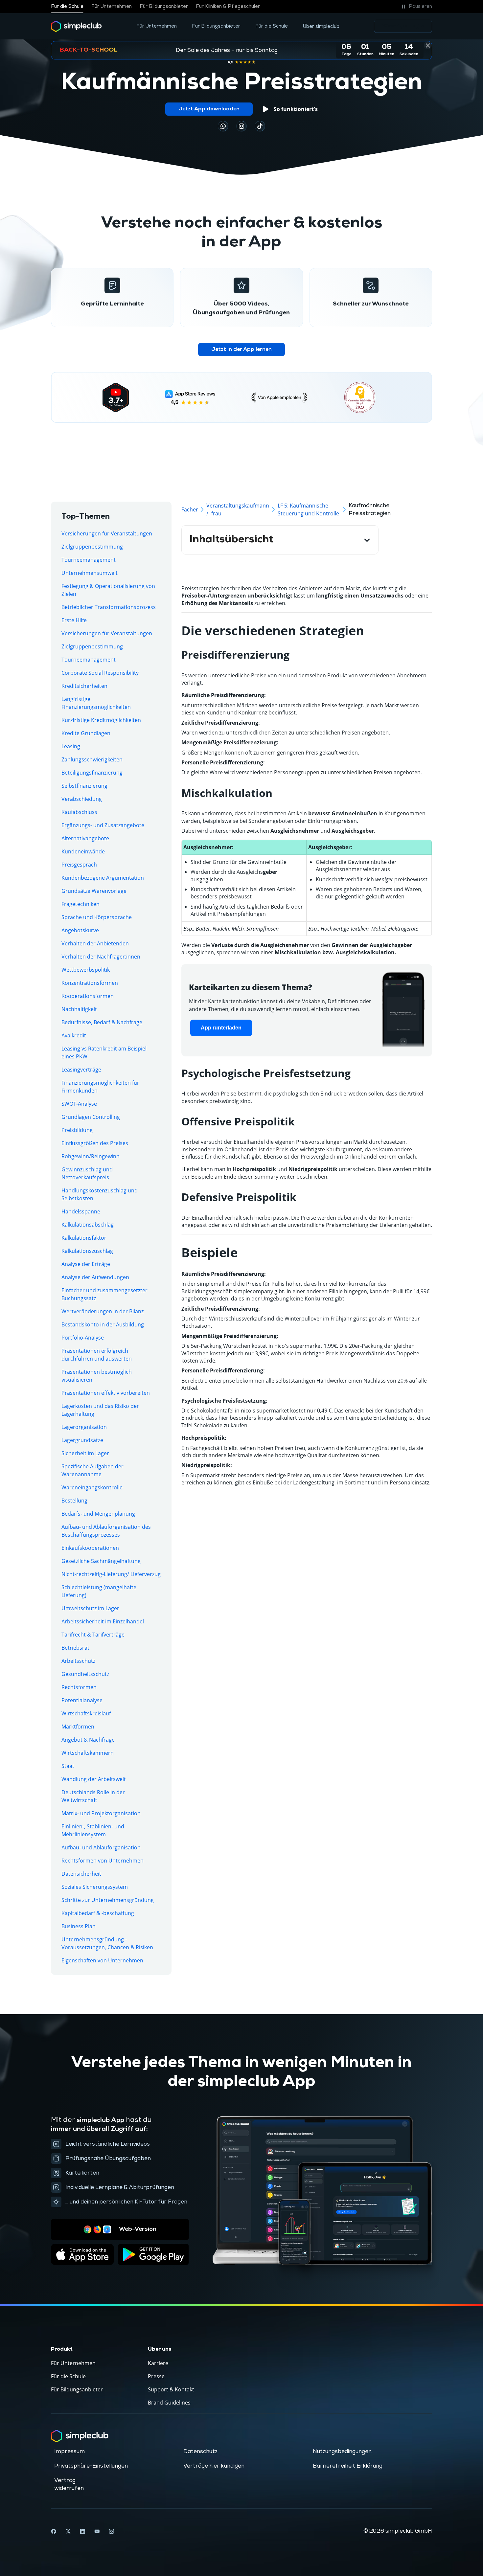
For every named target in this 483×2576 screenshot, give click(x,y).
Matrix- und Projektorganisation (101, 1813)
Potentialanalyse (82, 1700)
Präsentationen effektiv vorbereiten (106, 1393)
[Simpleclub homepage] (76, 26)
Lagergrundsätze (82, 1440)
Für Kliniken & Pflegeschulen (228, 7)
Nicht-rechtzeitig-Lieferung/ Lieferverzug (111, 1574)
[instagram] (241, 126)
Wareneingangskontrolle (92, 1487)
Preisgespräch (79, 865)
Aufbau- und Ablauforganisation (101, 1847)
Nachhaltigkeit (79, 1009)
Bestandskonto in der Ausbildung (103, 1324)
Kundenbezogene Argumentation (103, 878)
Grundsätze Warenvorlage (94, 891)
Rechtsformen (79, 1687)
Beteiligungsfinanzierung (92, 773)
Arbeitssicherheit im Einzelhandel (103, 1621)
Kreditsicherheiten (84, 686)
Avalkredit (74, 1035)
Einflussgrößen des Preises (95, 1143)
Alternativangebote (85, 838)
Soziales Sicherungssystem (95, 1887)
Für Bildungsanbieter (164, 7)
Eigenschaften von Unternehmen (102, 1960)
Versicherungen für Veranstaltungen (107, 533)
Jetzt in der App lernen (241, 350)
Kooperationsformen (88, 996)
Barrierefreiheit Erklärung (348, 2466)
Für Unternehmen (112, 7)
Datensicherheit (81, 1874)
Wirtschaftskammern (88, 1753)
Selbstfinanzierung (84, 786)
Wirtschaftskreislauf (86, 1713)
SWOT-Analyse (79, 1104)
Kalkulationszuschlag (87, 1251)
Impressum (69, 2452)
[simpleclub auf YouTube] (97, 2531)
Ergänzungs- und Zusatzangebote (103, 825)
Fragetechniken (80, 904)
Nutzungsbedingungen (342, 2452)
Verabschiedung (82, 799)
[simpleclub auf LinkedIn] (82, 2531)
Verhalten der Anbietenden (95, 943)
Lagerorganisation (84, 1427)
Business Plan (79, 1926)
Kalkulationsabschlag (88, 1225)
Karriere (158, 2363)
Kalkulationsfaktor (84, 1238)
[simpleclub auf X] (68, 2531)
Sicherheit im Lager (85, 1453)
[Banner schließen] (428, 45)
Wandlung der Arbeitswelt (94, 1779)
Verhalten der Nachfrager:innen (101, 957)
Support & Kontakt (171, 2389)
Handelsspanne (81, 1211)
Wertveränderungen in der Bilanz (103, 1311)
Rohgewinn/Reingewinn (91, 1156)
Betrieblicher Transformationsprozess (109, 607)
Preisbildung (77, 1130)
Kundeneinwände (83, 851)
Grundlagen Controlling (91, 1117)
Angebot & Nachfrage (88, 1740)
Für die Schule (67, 7)
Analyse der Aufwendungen (95, 1277)
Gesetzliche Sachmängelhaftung (101, 1561)
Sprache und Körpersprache (97, 917)
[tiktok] (223, 126)
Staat (68, 1766)
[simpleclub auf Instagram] (111, 2531)
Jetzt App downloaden (209, 109)
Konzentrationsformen (90, 983)
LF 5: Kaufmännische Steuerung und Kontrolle (308, 509)
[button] (416, 7)
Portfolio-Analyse (83, 1338)
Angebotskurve (80, 930)
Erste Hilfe (74, 620)
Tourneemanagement (89, 560)
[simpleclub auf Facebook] (54, 2531)
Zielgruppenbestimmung (92, 547)
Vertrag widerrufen (69, 2484)
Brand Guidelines (169, 2403)
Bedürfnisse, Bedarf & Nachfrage (102, 1022)
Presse (156, 2376)
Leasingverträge (81, 1070)
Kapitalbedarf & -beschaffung (98, 1913)
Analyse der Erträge (86, 1264)
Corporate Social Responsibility (100, 673)
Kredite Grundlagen (86, 733)
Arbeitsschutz (78, 1661)
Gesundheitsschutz (85, 1674)
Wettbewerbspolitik (86, 970)
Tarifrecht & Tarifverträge (93, 1635)
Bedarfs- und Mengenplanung (98, 1514)
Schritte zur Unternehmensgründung (108, 1900)
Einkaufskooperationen (90, 1548)
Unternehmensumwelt (90, 573)
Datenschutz (200, 2452)
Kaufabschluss (79, 812)
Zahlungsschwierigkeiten (92, 759)
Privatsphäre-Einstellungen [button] (91, 2466)
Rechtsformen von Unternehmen (103, 1861)
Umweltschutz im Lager (90, 1608)
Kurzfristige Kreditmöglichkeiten (101, 720)
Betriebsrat (75, 1648)
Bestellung (74, 1501)
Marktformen (78, 1727)
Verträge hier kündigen (214, 2466)
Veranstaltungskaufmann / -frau (238, 509)
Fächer (190, 509)
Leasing (71, 746)
